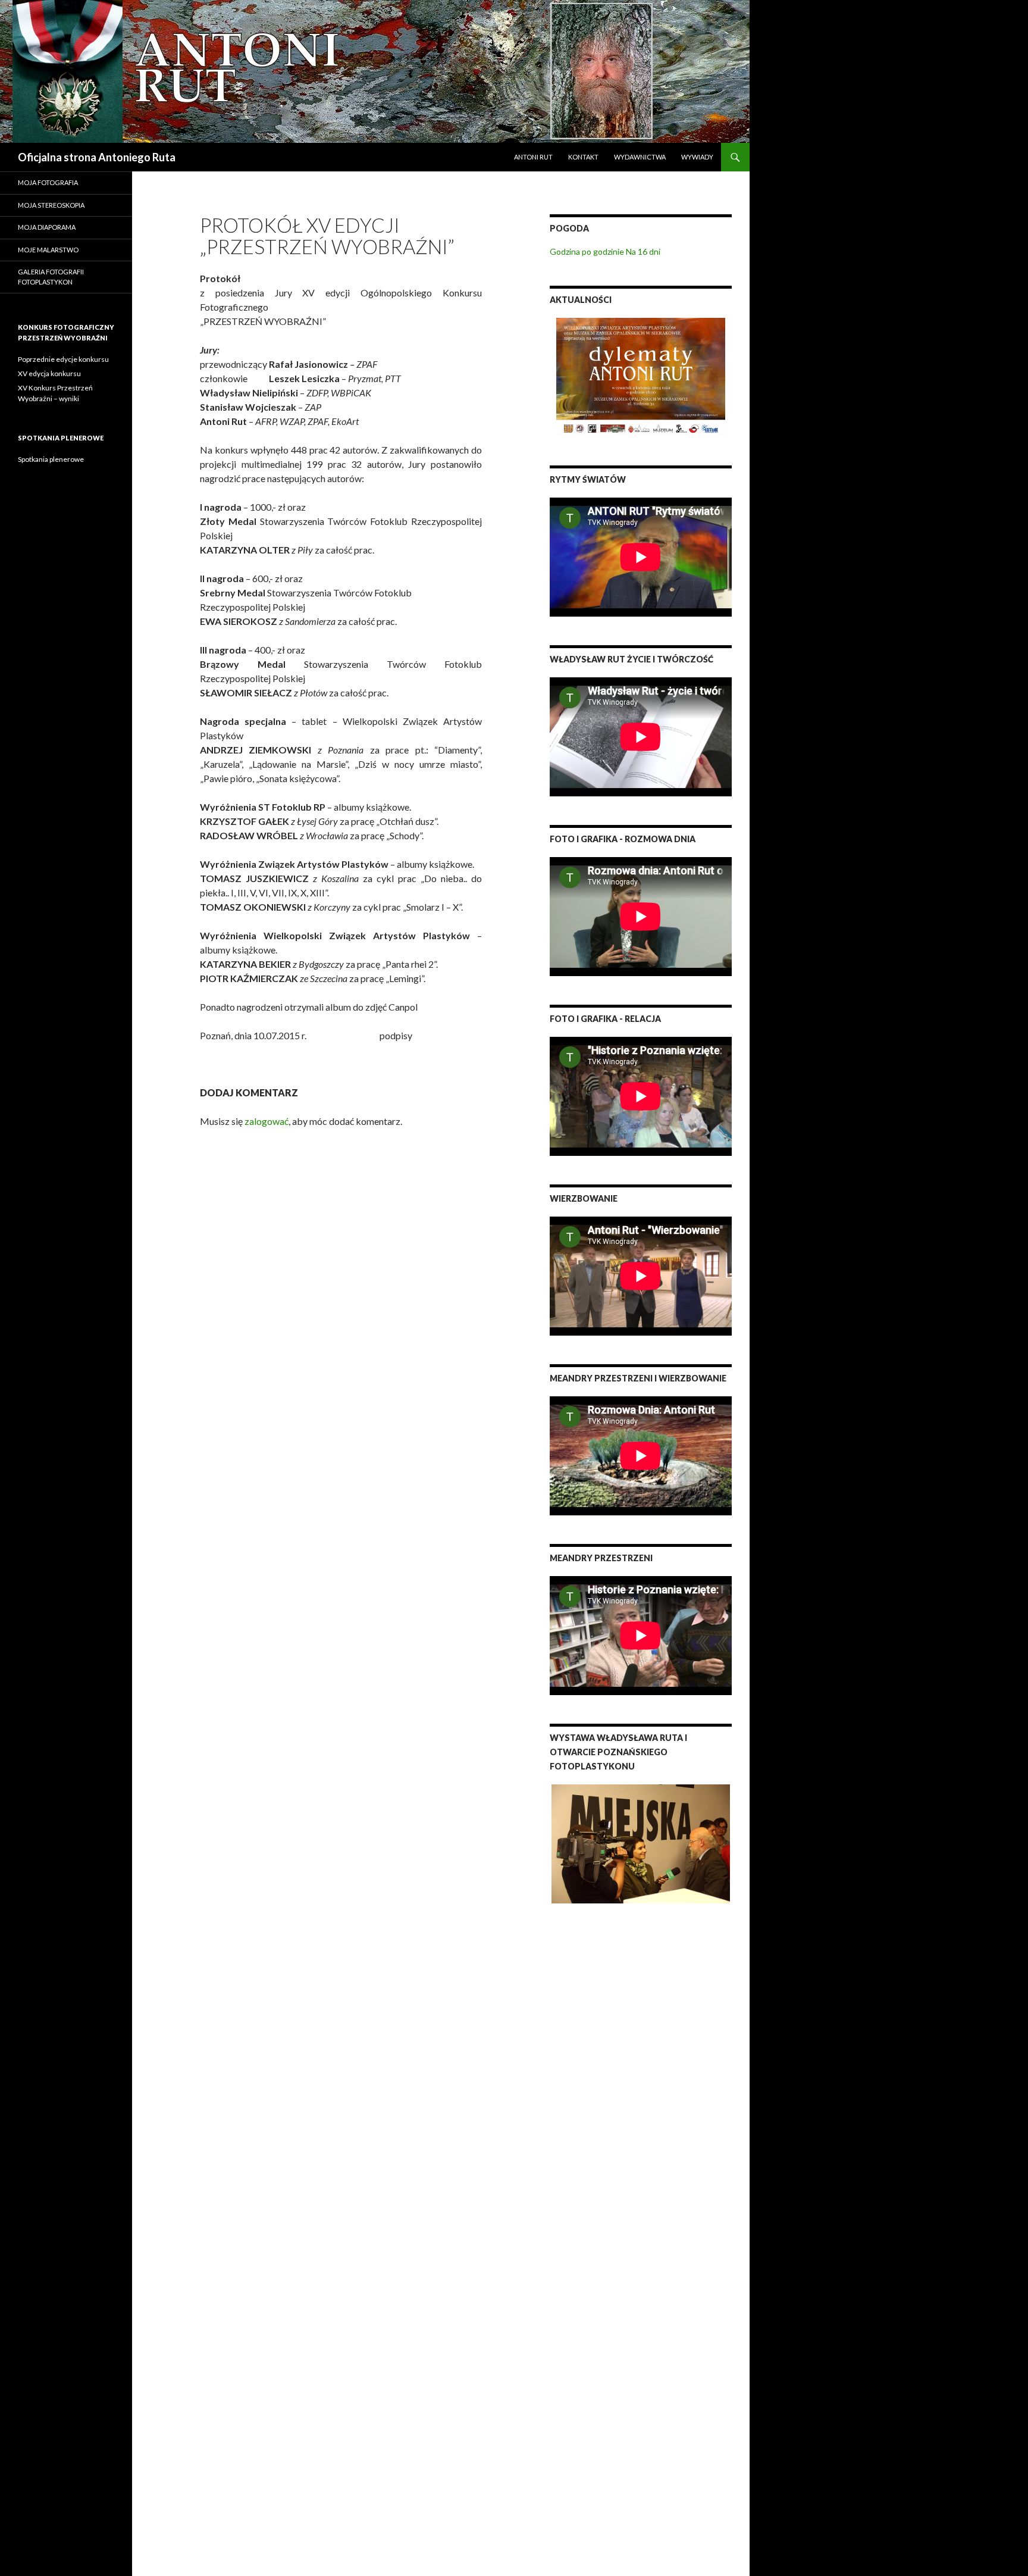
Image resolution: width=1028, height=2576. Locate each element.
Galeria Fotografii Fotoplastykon (51, 277)
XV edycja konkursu (49, 373)
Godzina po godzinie (587, 251)
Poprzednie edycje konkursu (63, 359)
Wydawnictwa (640, 157)
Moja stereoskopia (51, 205)
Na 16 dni (643, 251)
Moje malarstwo (48, 250)
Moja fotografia (48, 182)
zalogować (267, 1121)
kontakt (583, 157)
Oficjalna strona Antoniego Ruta (97, 157)
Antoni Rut (533, 157)
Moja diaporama (47, 227)
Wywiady (697, 157)
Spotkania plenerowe (51, 459)
